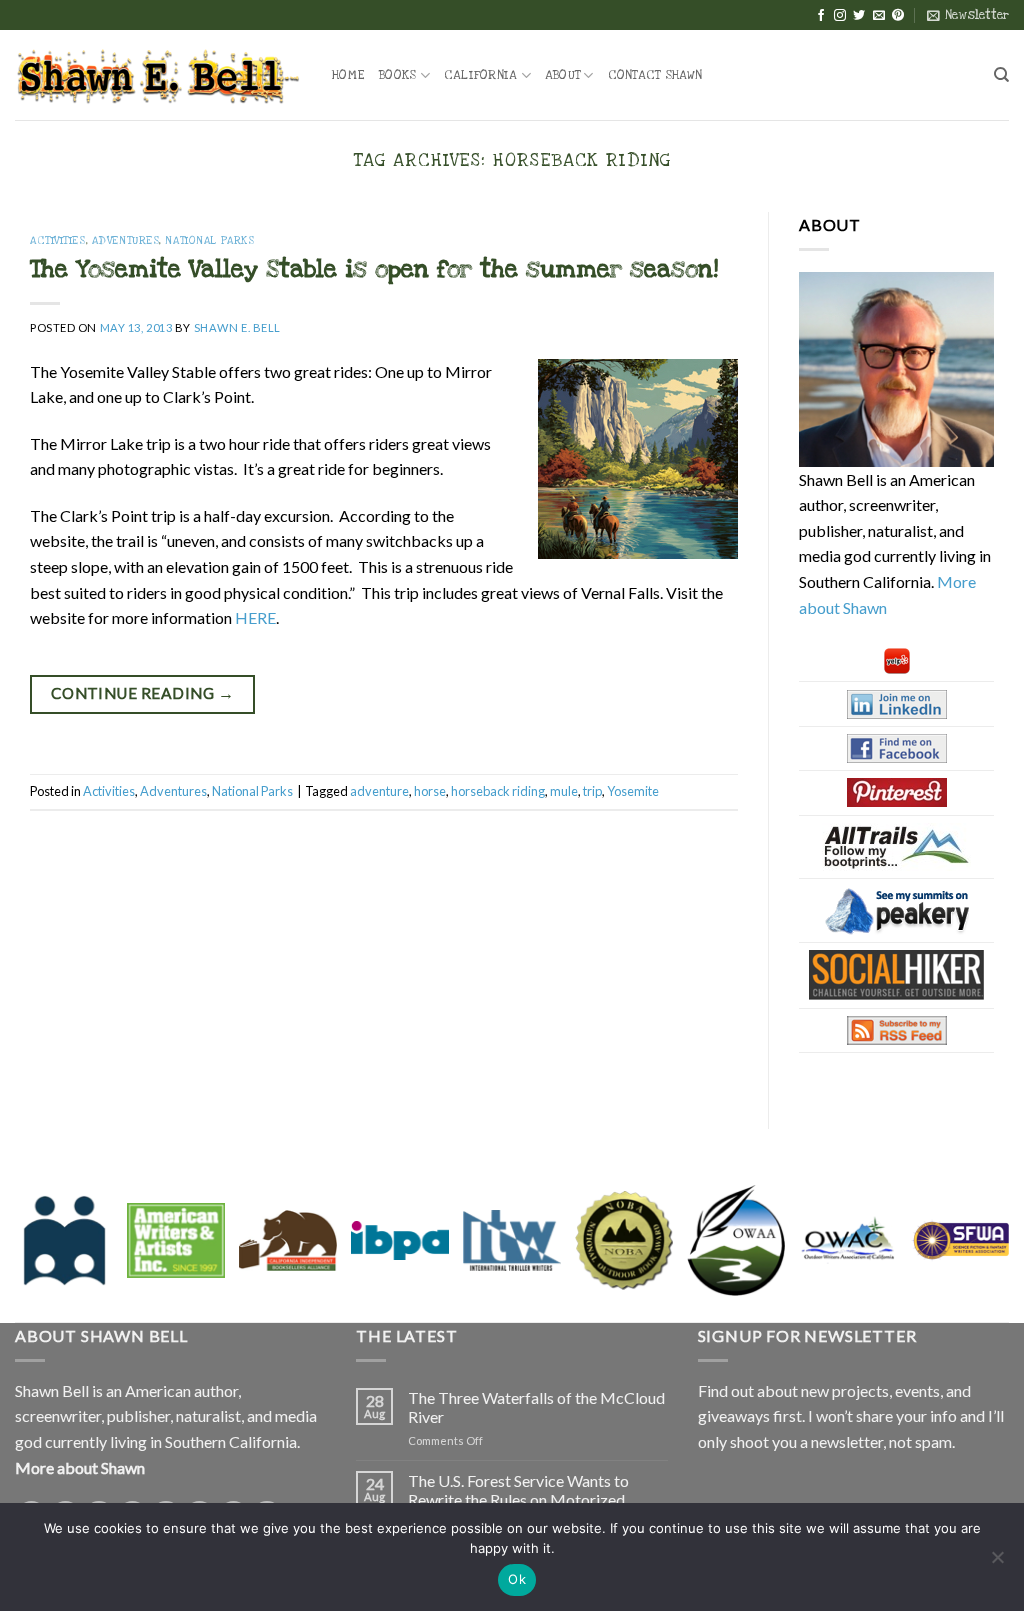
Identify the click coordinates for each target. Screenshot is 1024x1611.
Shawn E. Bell (237, 327)
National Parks (209, 241)
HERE (255, 617)
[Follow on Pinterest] (898, 16)
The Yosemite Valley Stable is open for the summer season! (374, 269)
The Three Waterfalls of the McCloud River (536, 1407)
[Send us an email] (879, 16)
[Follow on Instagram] (840, 16)
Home (348, 75)
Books (397, 75)
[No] (997, 1563)
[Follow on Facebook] (821, 16)
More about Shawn (80, 1467)
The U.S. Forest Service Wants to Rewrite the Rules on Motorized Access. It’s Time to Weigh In (518, 1499)
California (481, 75)
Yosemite (633, 791)
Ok (517, 1579)
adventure (379, 791)
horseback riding (498, 791)
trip (592, 791)
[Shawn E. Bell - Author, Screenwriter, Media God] (158, 75)
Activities (58, 241)
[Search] (1001, 75)
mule (564, 791)
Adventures (126, 241)
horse (430, 791)
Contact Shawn (655, 75)
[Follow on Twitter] (859, 16)
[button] (968, 15)
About (562, 75)
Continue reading (142, 693)
